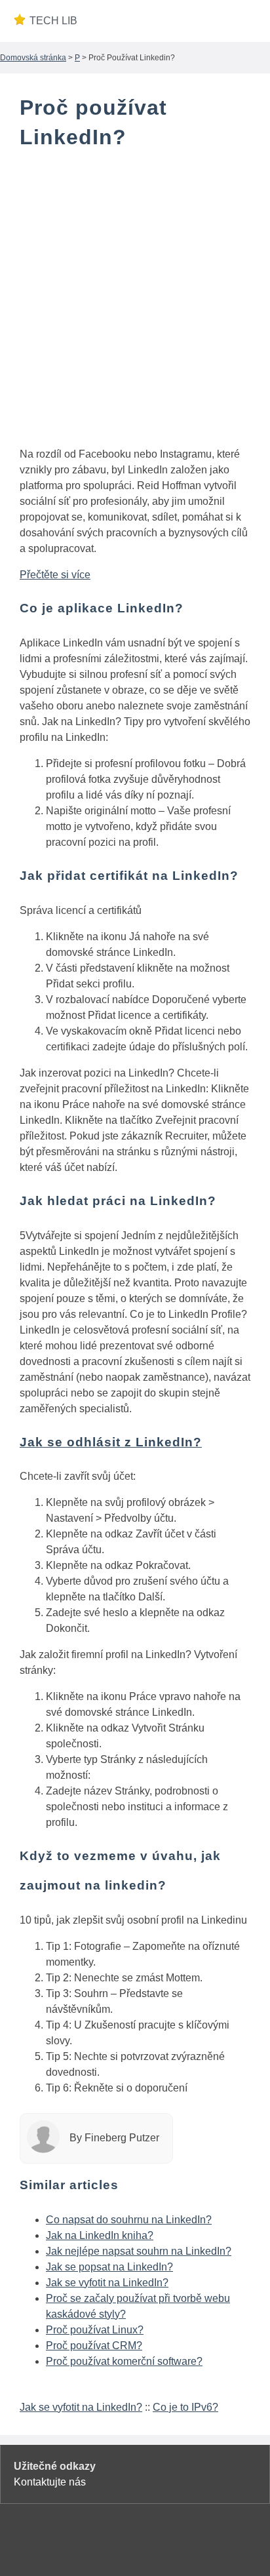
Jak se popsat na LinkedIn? (109, 2267)
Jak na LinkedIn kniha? (100, 2235)
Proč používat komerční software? (124, 2361)
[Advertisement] (135, 301)
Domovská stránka (33, 58)
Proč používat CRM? (94, 2346)
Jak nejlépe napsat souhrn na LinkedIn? (139, 2251)
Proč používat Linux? (95, 2330)
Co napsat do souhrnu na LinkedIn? (129, 2220)
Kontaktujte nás (50, 2482)
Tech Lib (53, 21)
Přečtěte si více (55, 575)
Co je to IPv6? (185, 2407)
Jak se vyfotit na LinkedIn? (107, 2283)
